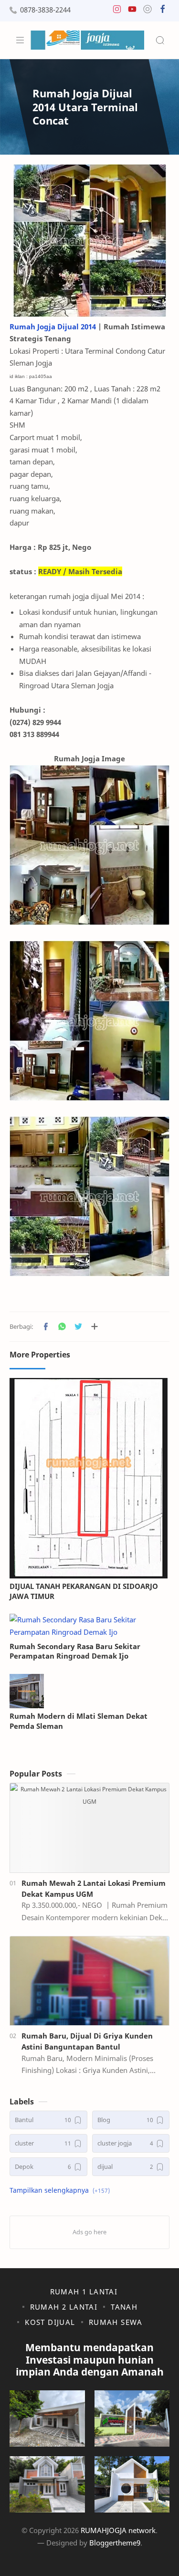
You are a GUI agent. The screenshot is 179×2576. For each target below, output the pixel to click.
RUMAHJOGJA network (118, 2530)
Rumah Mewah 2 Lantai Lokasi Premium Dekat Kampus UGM (94, 1888)
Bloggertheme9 (115, 2543)
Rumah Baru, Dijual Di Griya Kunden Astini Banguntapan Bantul (87, 2041)
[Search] (160, 40)
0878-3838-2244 (45, 10)
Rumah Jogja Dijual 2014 (53, 326)
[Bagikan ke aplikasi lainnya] (95, 1326)
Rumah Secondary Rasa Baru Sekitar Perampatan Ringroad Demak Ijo (75, 1651)
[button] (117, 11)
